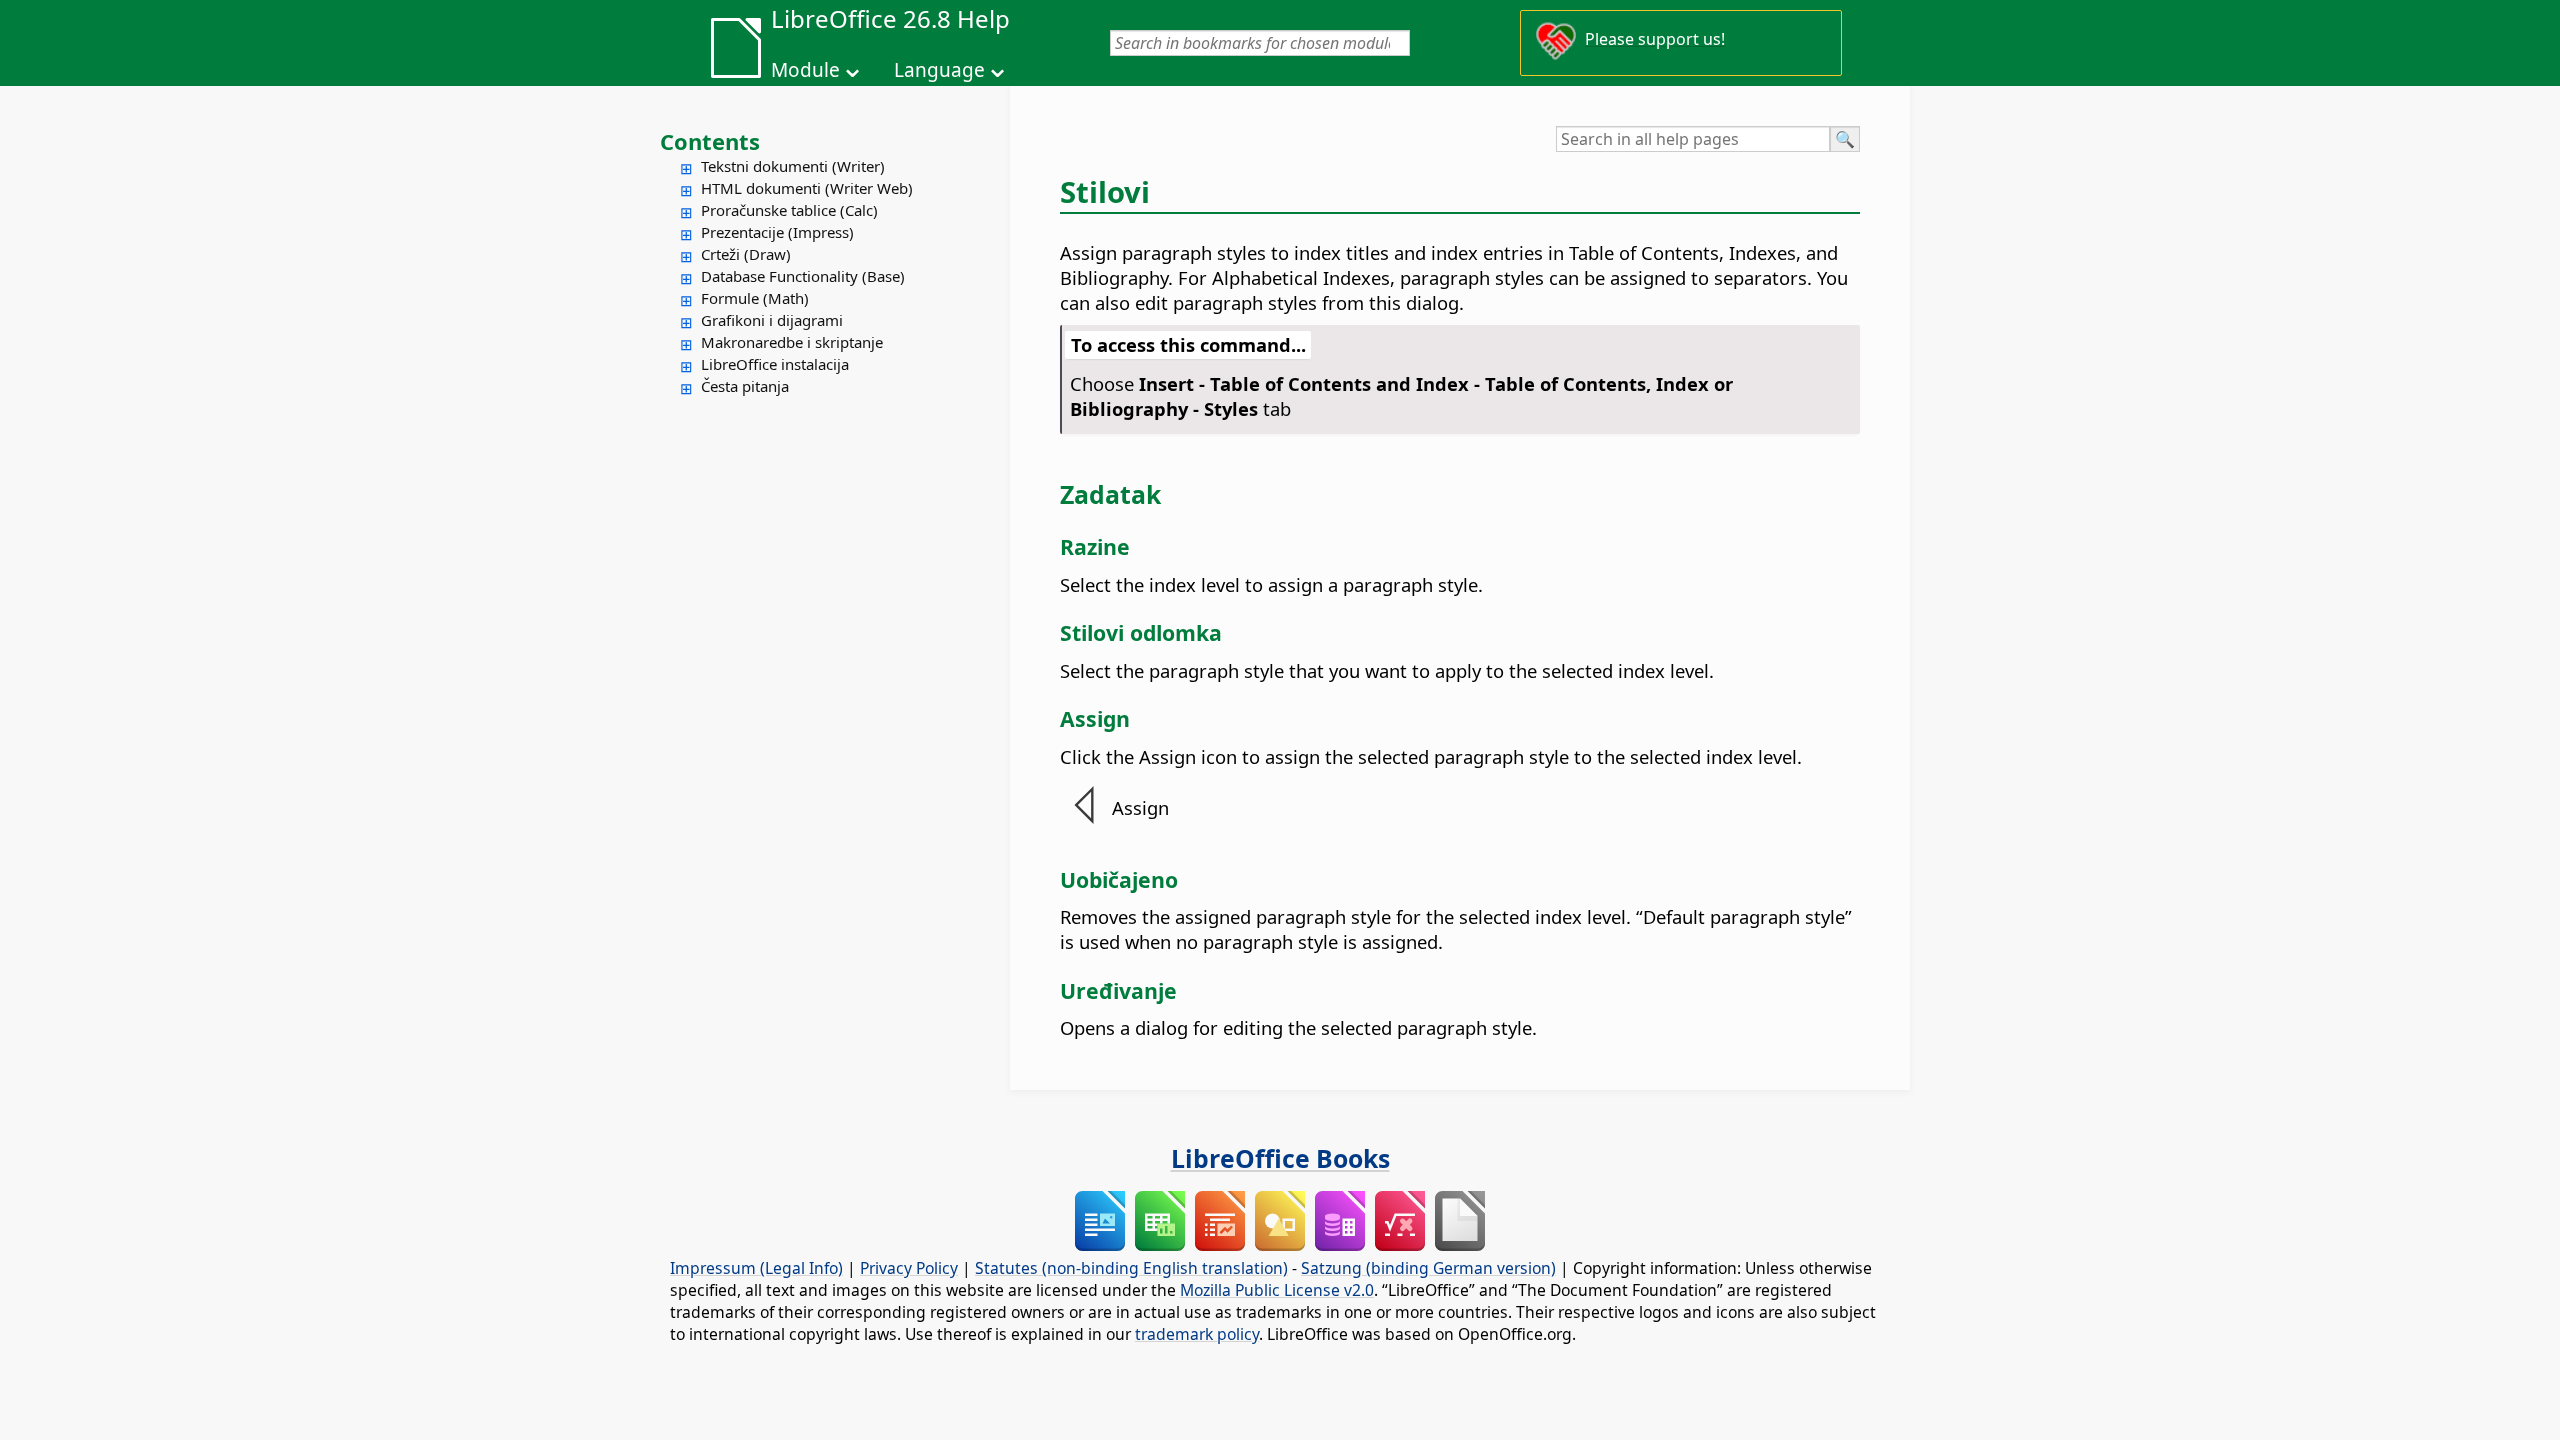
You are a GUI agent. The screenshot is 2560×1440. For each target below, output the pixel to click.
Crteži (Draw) (746, 254)
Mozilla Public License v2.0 (1277, 1290)
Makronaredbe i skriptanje (792, 342)
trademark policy (1197, 1334)
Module (805, 70)
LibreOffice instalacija (775, 364)
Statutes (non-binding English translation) (1131, 1268)
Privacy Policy (909, 1268)
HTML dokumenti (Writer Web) (807, 188)
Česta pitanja (745, 386)
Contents (710, 141)
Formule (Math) (755, 298)
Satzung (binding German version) (1428, 1268)
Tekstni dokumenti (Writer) (793, 166)
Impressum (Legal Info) (756, 1268)
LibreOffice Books (1280, 1158)
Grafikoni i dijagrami (772, 320)
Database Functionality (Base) (803, 276)
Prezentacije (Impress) (777, 232)
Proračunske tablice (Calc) (789, 210)
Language (939, 70)
